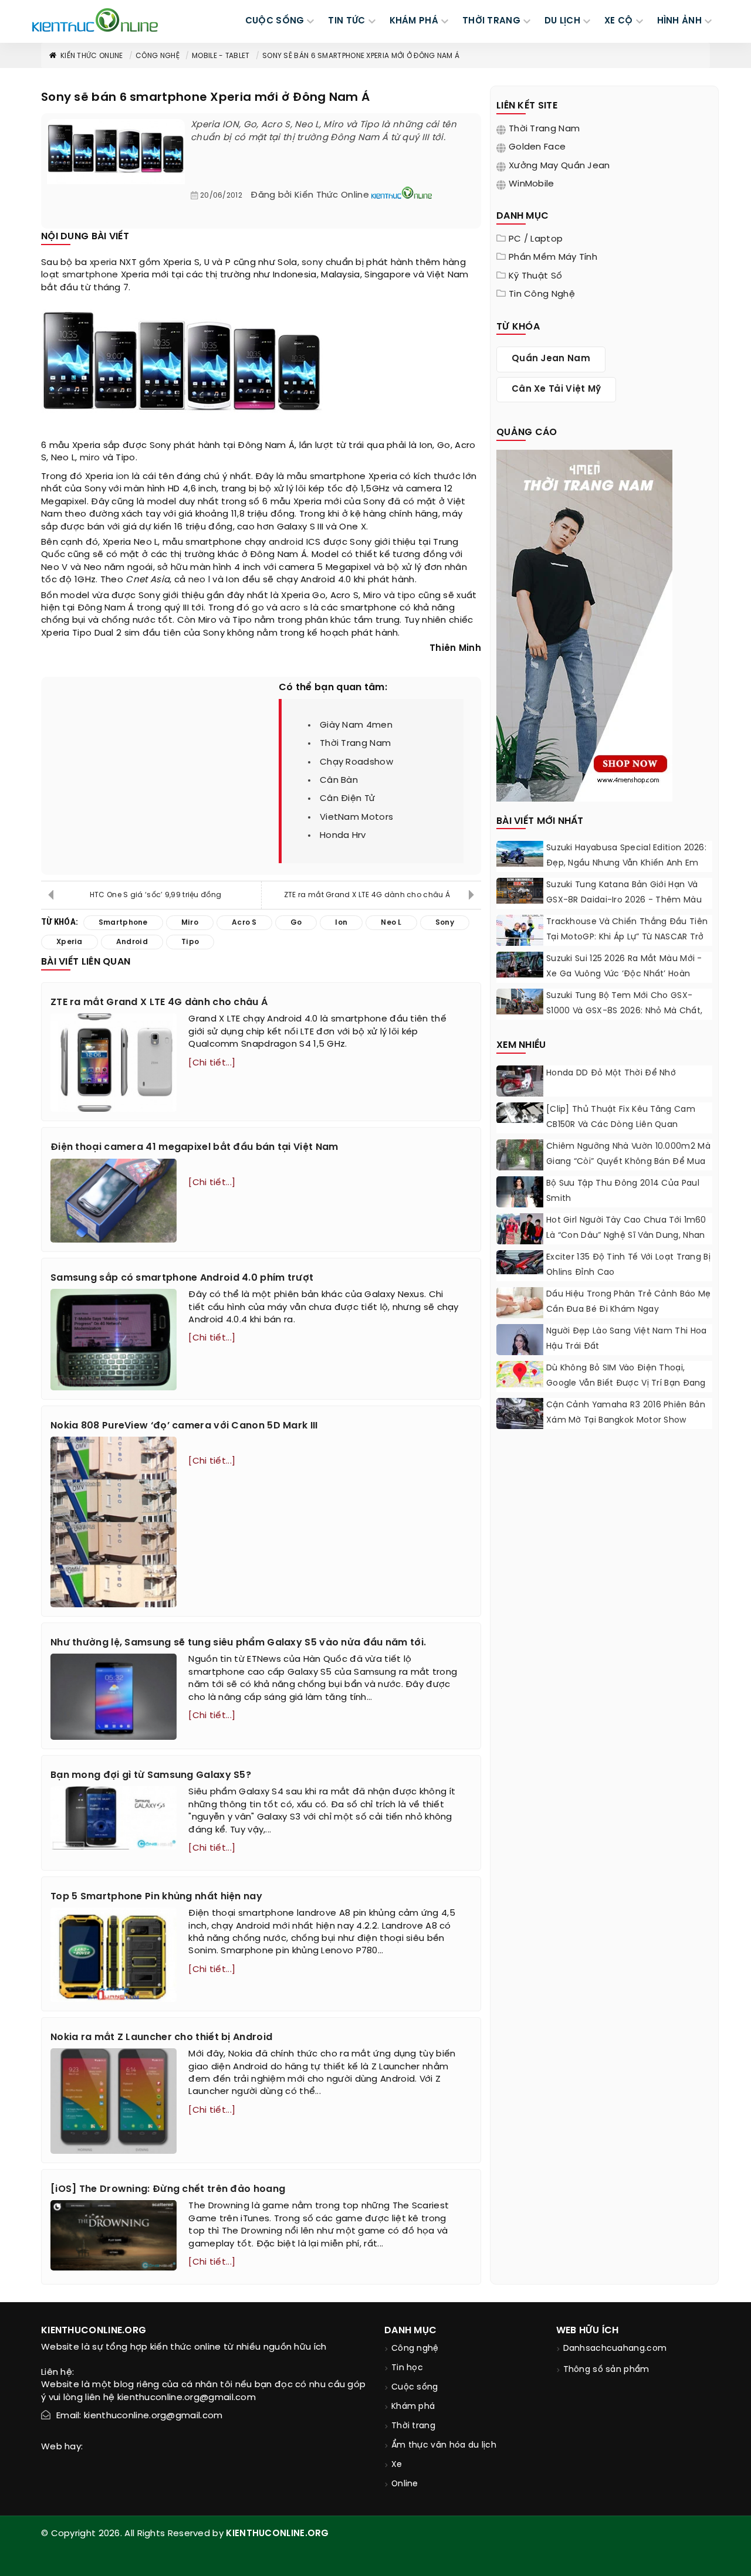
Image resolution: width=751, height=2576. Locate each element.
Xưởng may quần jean (559, 166)
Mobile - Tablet (221, 56)
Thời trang (413, 2426)
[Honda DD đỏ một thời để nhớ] (520, 1083)
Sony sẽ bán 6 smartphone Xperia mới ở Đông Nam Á (361, 56)
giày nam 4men (356, 725)
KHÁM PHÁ (414, 21)
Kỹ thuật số (535, 276)
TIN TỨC (346, 21)
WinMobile (532, 184)
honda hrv (343, 836)
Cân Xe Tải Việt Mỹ (556, 389)
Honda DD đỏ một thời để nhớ (611, 1073)
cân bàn (339, 780)
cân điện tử (347, 799)
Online (405, 2484)
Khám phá (413, 2407)
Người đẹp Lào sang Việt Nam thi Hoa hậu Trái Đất (627, 1339)
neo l (199, 580)
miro (90, 458)
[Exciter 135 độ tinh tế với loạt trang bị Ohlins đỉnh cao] (520, 1262)
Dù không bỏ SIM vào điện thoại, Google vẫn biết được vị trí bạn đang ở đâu (626, 1384)
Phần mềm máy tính (553, 257)
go (258, 608)
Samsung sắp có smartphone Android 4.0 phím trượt (182, 1278)
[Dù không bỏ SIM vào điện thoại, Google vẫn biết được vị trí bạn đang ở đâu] (520, 1374)
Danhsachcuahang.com (615, 2349)
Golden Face (537, 147)
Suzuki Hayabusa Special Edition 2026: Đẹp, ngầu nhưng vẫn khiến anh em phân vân (626, 863)
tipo (406, 596)
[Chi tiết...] (212, 1063)
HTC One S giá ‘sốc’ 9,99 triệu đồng (156, 895)
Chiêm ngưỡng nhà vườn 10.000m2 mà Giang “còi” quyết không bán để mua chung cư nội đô (628, 1162)
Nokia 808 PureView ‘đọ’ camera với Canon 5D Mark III (184, 1426)
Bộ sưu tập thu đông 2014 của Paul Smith (623, 1191)
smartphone (90, 275)
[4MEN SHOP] (584, 625)
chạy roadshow (356, 762)
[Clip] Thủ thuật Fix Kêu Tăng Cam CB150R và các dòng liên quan (621, 1117)
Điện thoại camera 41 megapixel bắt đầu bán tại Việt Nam (194, 1147)
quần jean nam (551, 359)
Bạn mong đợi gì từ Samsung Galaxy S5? (151, 1775)
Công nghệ (158, 56)
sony (312, 263)
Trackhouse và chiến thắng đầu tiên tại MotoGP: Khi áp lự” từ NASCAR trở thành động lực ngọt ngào (627, 937)
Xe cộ (619, 21)
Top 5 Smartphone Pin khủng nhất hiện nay (156, 1897)
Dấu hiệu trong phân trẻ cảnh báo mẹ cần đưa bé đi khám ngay (629, 1302)
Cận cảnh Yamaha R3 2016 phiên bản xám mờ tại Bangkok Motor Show (626, 1413)
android (286, 542)
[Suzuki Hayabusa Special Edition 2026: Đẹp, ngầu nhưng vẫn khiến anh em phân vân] (520, 854)
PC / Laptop (536, 239)
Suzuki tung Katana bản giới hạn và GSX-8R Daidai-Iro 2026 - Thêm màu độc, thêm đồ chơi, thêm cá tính (624, 900)
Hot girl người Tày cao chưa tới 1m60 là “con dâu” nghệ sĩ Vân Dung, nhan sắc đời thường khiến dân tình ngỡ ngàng (626, 1243)
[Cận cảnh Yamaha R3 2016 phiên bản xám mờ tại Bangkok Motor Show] (520, 1413)
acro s (294, 608)
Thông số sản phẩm (606, 2370)
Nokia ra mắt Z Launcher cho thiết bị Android (161, 2037)
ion (123, 477)
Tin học (407, 2368)
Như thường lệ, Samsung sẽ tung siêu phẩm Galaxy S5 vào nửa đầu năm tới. (238, 1643)
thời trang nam (355, 744)
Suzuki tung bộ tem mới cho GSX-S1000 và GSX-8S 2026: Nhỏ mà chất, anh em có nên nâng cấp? (624, 1011)
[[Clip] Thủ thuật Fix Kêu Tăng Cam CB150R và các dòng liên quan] (520, 1113)
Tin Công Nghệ (542, 294)
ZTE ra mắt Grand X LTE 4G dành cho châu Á (367, 895)
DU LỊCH (562, 21)
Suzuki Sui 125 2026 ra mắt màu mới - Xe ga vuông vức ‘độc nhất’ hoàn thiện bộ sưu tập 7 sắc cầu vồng (624, 974)
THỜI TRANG (491, 21)
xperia (104, 263)
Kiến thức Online (92, 56)
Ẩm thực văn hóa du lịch (444, 2446)
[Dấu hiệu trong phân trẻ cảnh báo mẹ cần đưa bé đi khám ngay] (520, 1304)
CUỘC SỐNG (275, 21)
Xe (397, 2465)
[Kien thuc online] (95, 20)
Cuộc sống (415, 2387)
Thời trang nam (544, 129)
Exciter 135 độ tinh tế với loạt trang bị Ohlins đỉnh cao (628, 1265)
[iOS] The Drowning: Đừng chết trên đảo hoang (168, 2189)
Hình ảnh (679, 21)
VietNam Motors (356, 817)
